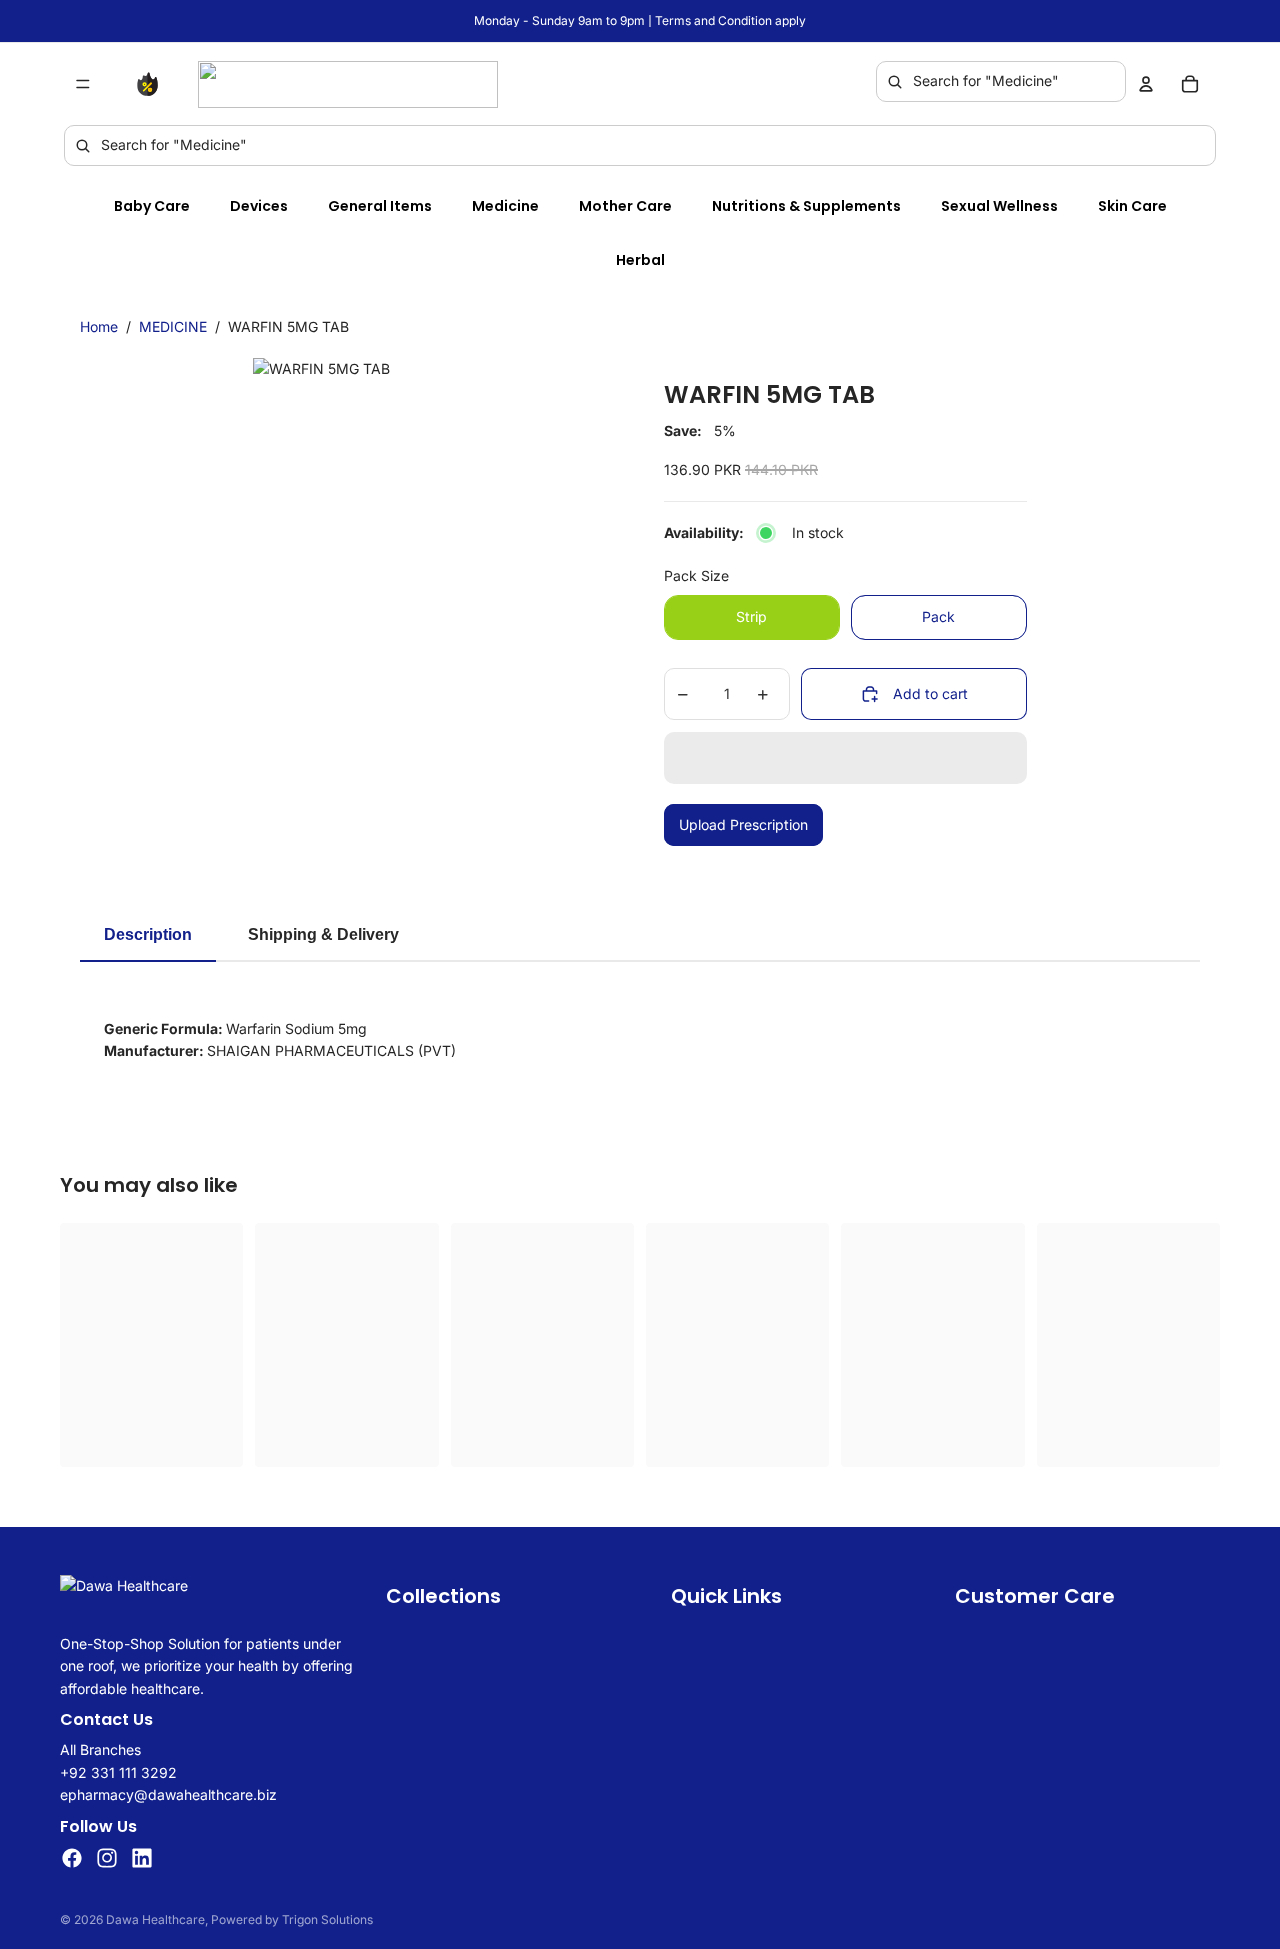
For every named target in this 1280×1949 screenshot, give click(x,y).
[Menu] (83, 84)
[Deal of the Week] (152, 84)
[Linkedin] (142, 1858)
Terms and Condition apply (730, 20)
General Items (380, 206)
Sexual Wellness (999, 206)
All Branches (100, 1750)
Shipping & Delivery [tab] (323, 934)
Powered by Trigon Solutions (292, 1919)
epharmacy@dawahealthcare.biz (168, 1794)
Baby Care (152, 206)
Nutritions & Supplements (806, 206)
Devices (259, 206)
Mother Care (625, 206)
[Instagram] (107, 1858)
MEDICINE (173, 326)
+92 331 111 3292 (118, 1772)
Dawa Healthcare (155, 1919)
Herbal (640, 260)
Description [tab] (148, 934)
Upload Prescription (743, 824)
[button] (845, 758)
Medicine (505, 206)
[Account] (1146, 84)
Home (99, 326)
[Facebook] (72, 1858)
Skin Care (1132, 206)
